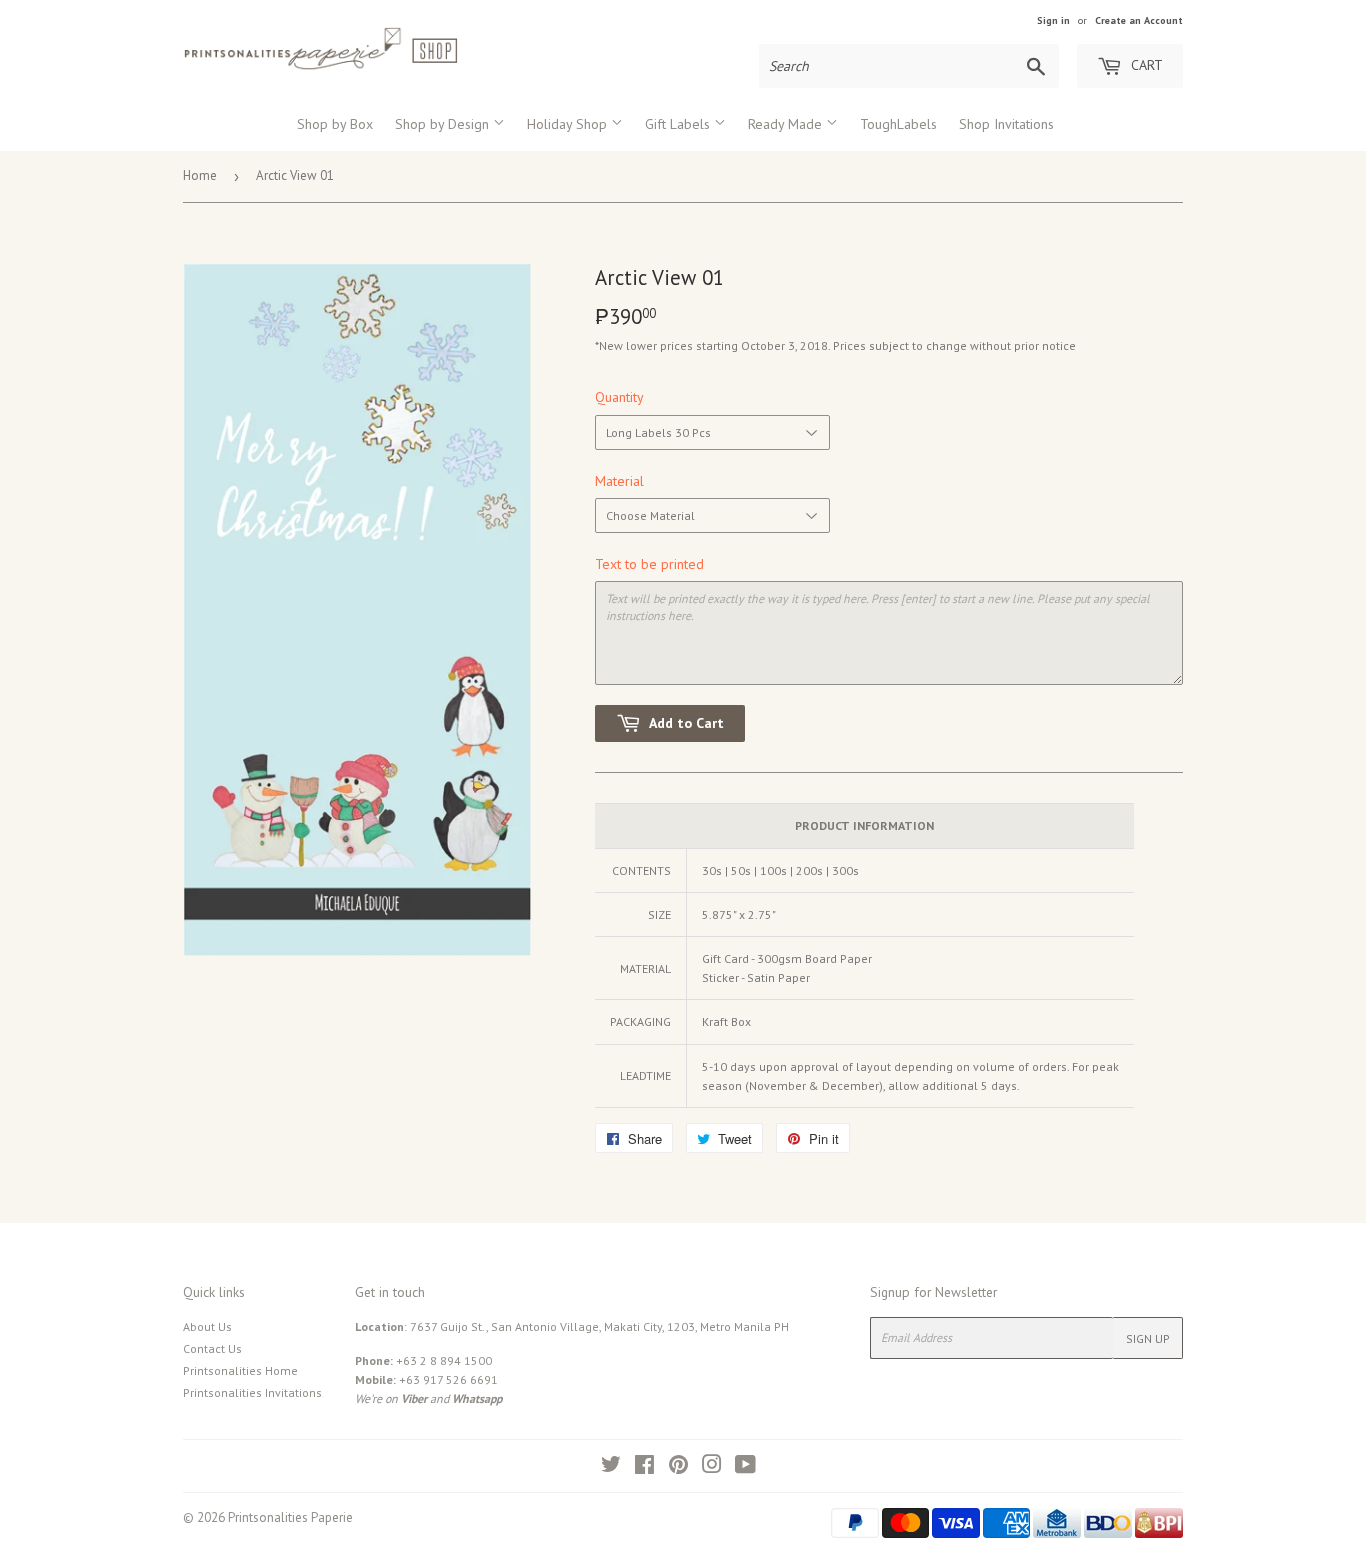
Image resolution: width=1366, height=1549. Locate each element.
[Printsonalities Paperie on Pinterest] (678, 1467)
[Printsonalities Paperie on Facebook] (644, 1467)
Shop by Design (444, 124)
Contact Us (212, 1348)
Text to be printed (649, 564)
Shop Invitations (1006, 124)
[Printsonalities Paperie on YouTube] (745, 1467)
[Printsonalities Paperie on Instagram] (712, 1467)
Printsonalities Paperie (290, 1517)
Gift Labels (679, 124)
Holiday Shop (569, 124)
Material (619, 481)
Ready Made (787, 124)
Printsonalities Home (240, 1370)
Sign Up (1148, 1338)
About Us (207, 1326)
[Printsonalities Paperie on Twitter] (611, 1467)
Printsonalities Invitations (252, 1392)
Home (200, 175)
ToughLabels (898, 124)
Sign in (1053, 20)
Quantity (619, 397)
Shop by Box (335, 124)
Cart (1145, 65)
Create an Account (1139, 20)
